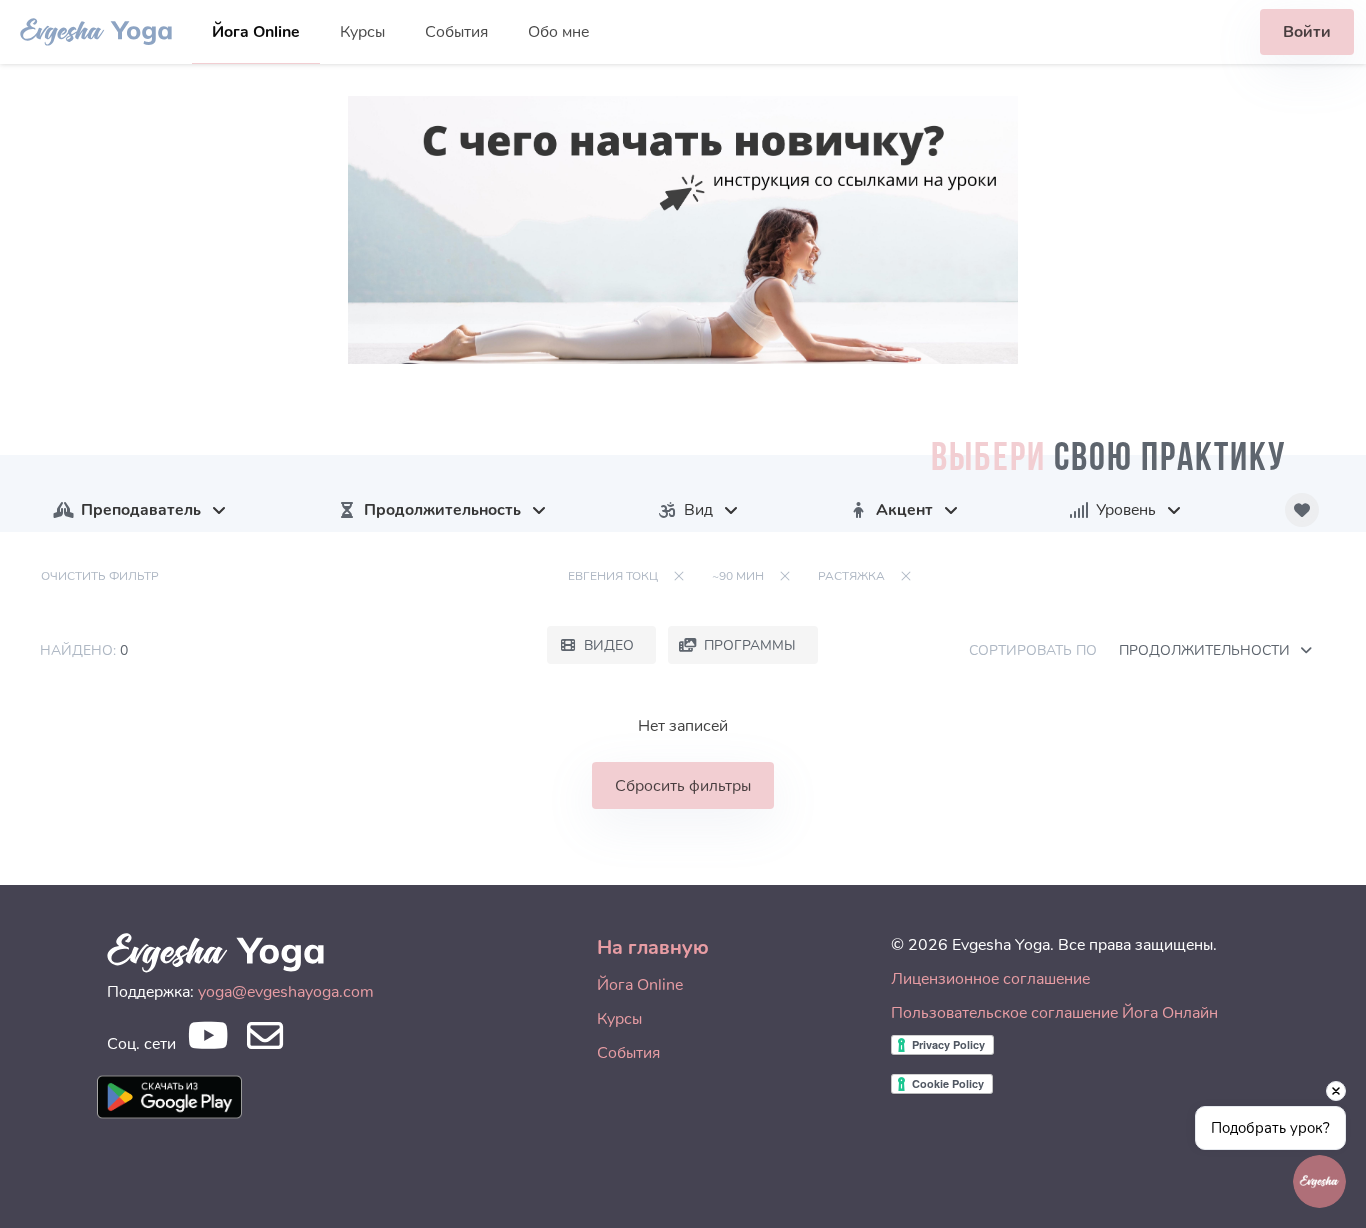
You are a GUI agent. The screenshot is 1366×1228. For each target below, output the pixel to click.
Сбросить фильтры (683, 786)
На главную (653, 947)
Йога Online (256, 32)
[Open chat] (1319, 1181)
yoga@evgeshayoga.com (286, 992)
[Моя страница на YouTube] (207, 1041)
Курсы (362, 32)
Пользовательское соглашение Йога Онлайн (1054, 1013)
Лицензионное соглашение (990, 979)
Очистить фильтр (100, 576)
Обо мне (558, 32)
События (456, 32)
